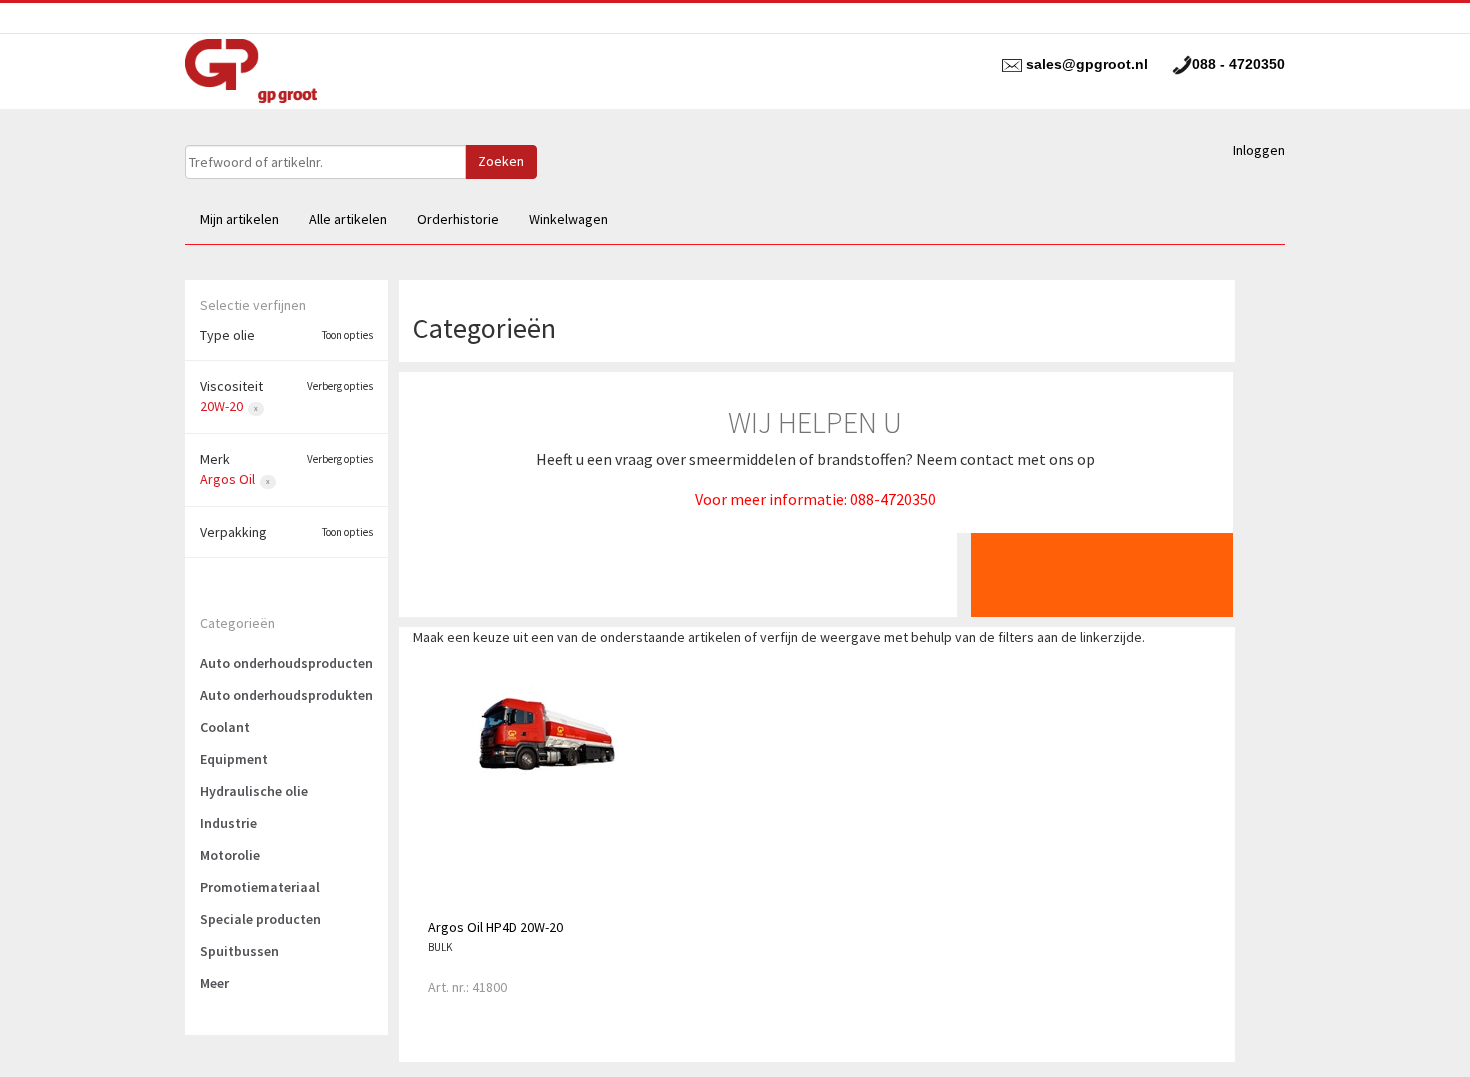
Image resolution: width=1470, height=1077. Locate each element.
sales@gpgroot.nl (1087, 64)
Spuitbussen (239, 951)
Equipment (234, 759)
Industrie (228, 823)
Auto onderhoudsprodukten (286, 695)
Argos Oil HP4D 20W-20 (495, 927)
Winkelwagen (568, 219)
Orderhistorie (458, 219)
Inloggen (1259, 150)
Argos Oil (227, 479)
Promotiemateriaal (260, 887)
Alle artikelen (348, 219)
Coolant (225, 727)
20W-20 (221, 406)
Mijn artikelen (239, 219)
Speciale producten (260, 919)
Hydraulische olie (254, 791)
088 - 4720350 (1238, 64)
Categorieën (237, 623)
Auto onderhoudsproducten (286, 663)
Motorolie (230, 855)
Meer (214, 983)
